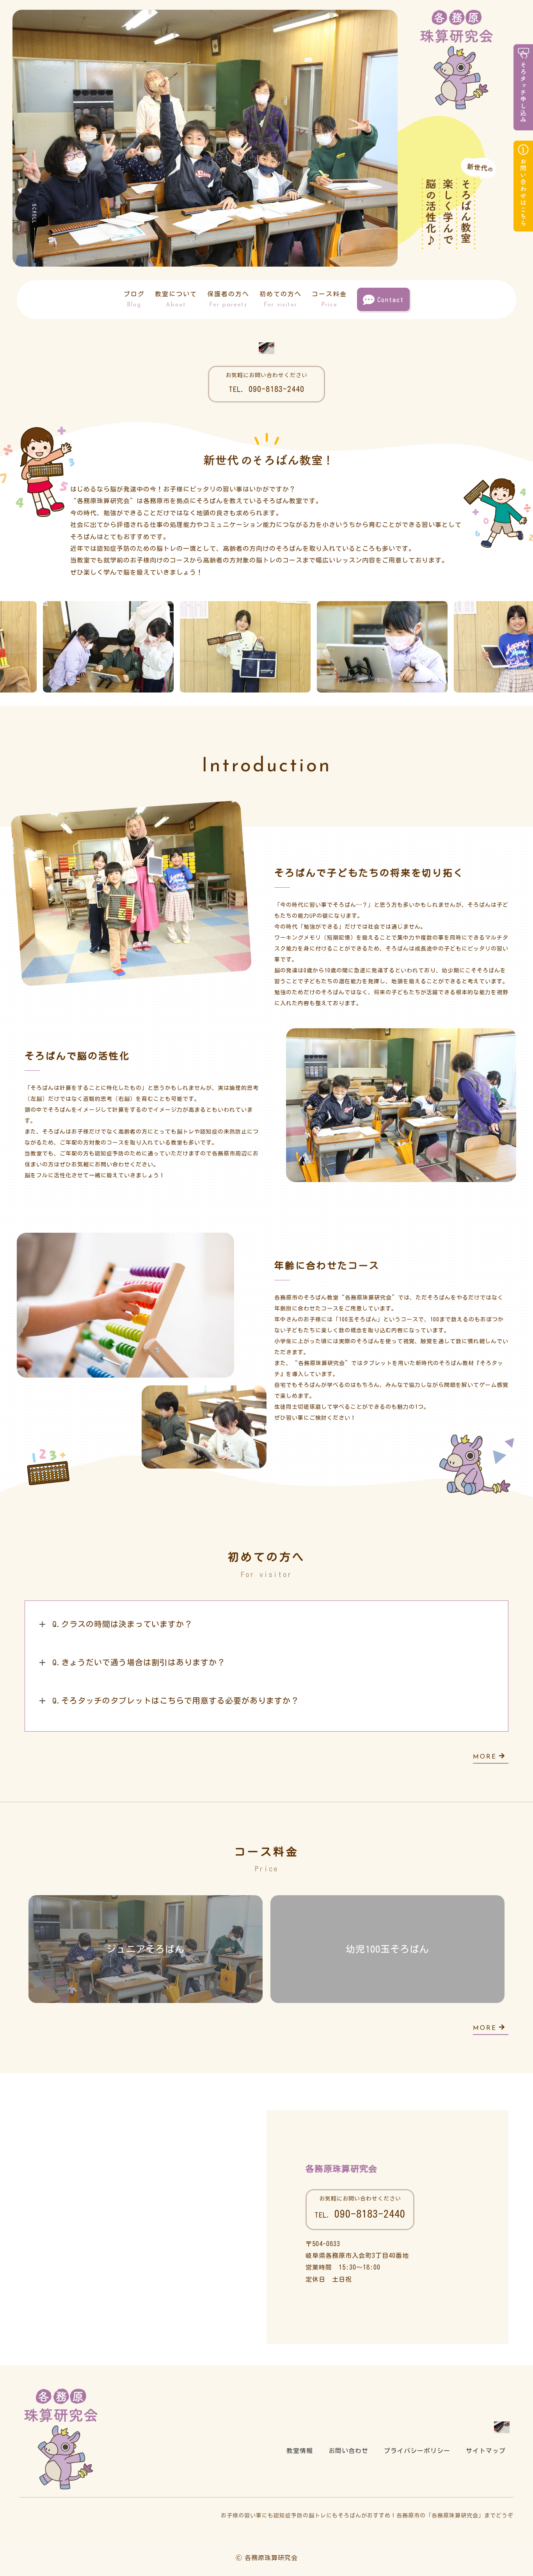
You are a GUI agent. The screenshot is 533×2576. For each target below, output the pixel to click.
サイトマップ (486, 2451)
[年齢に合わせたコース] (125, 1372)
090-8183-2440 (266, 389)
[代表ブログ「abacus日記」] (266, 348)
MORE (485, 1757)
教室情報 (300, 2451)
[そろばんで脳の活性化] (401, 1176)
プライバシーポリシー (417, 2451)
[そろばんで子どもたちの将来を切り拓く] (137, 972)
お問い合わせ (348, 2451)
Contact (391, 300)
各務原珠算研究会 (341, 2169)
